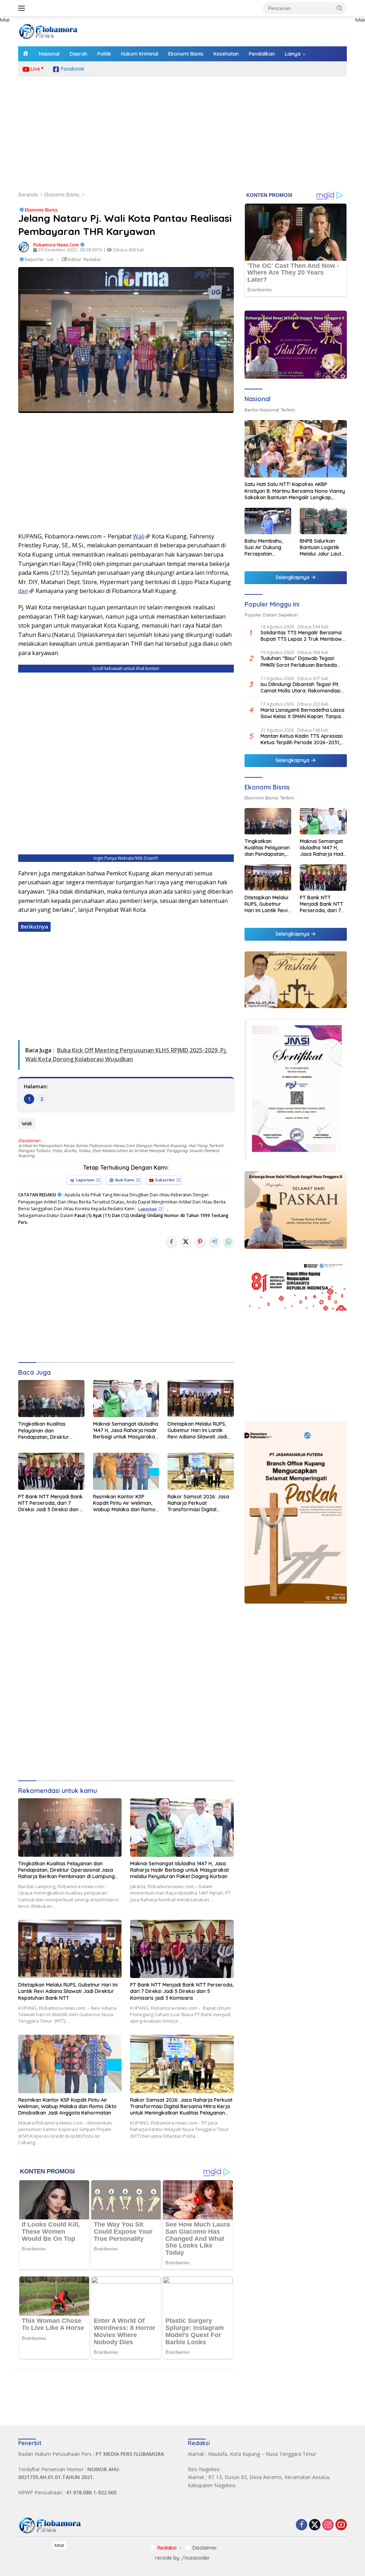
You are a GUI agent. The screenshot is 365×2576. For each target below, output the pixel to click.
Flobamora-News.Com (56, 245)
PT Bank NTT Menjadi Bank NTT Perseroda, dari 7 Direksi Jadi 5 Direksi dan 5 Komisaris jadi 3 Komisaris (50, 1503)
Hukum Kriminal (140, 54)
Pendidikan (262, 54)
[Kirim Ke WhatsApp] (228, 1242)
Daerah (78, 54)
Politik (104, 54)
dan (23, 591)
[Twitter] (315, 2525)
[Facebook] (302, 2525)
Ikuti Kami (125, 1180)
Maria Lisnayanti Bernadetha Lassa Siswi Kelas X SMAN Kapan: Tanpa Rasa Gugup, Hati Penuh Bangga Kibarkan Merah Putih (302, 713)
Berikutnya (34, 927)
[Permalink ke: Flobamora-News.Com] (24, 247)
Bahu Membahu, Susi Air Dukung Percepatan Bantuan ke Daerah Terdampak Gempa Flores (268, 548)
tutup (59, 2545)
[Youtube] (341, 2525)
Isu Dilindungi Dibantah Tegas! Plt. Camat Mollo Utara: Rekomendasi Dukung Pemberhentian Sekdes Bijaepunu (300, 688)
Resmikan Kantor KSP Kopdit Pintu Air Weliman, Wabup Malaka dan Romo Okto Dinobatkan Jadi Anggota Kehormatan (124, 1503)
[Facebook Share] (171, 1242)
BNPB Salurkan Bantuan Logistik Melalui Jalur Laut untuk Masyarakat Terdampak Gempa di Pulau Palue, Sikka (323, 548)
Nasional (49, 54)
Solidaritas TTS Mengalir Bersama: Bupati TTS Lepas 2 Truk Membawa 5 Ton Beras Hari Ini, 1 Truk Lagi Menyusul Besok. (303, 636)
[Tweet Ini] (186, 1242)
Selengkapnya (293, 577)
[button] (340, 8)
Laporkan (85, 1180)
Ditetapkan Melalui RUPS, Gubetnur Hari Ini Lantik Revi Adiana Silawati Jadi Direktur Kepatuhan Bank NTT (198, 1430)
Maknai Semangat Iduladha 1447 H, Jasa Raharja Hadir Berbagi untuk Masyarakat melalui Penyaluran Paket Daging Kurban (126, 1430)
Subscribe (165, 1180)
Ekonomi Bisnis (186, 54)
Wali (139, 536)
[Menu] (23, 8)
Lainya (293, 54)
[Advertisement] (182, 134)
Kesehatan (226, 54)
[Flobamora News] (48, 31)
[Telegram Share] (214, 1242)
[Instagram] (328, 2525)
